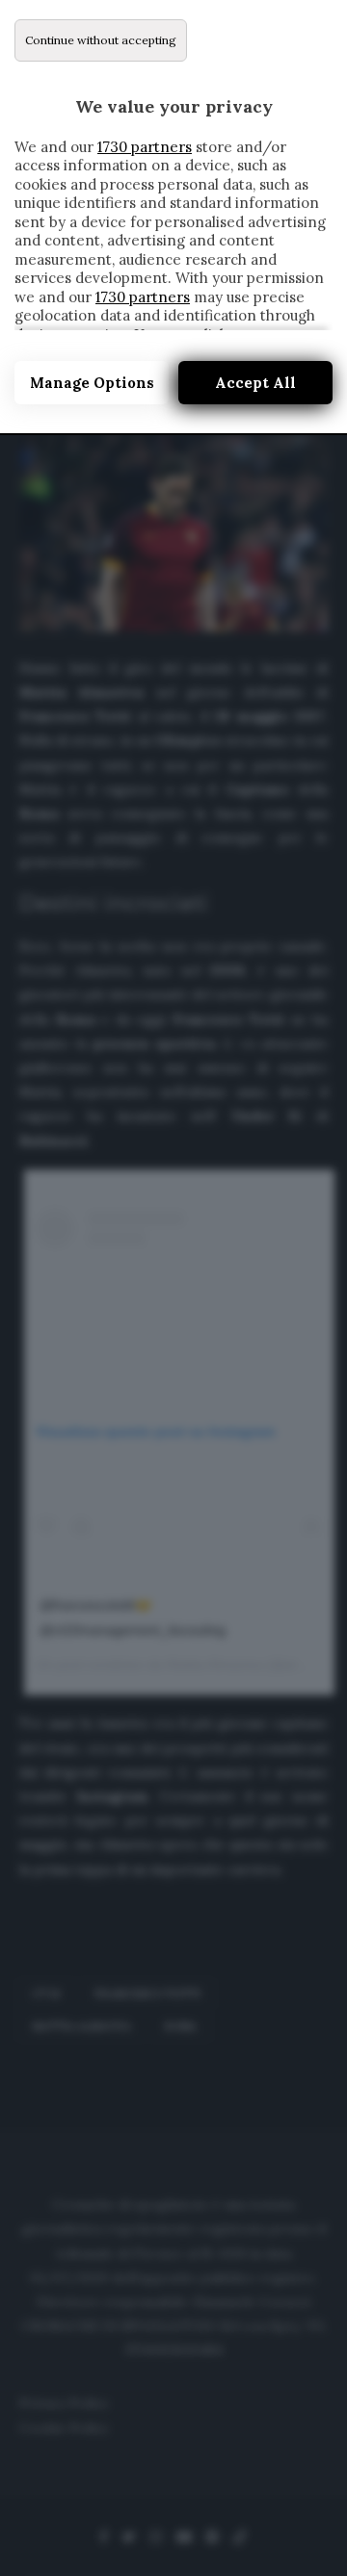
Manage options (92, 383)
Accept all (255, 383)
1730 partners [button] (145, 147)
